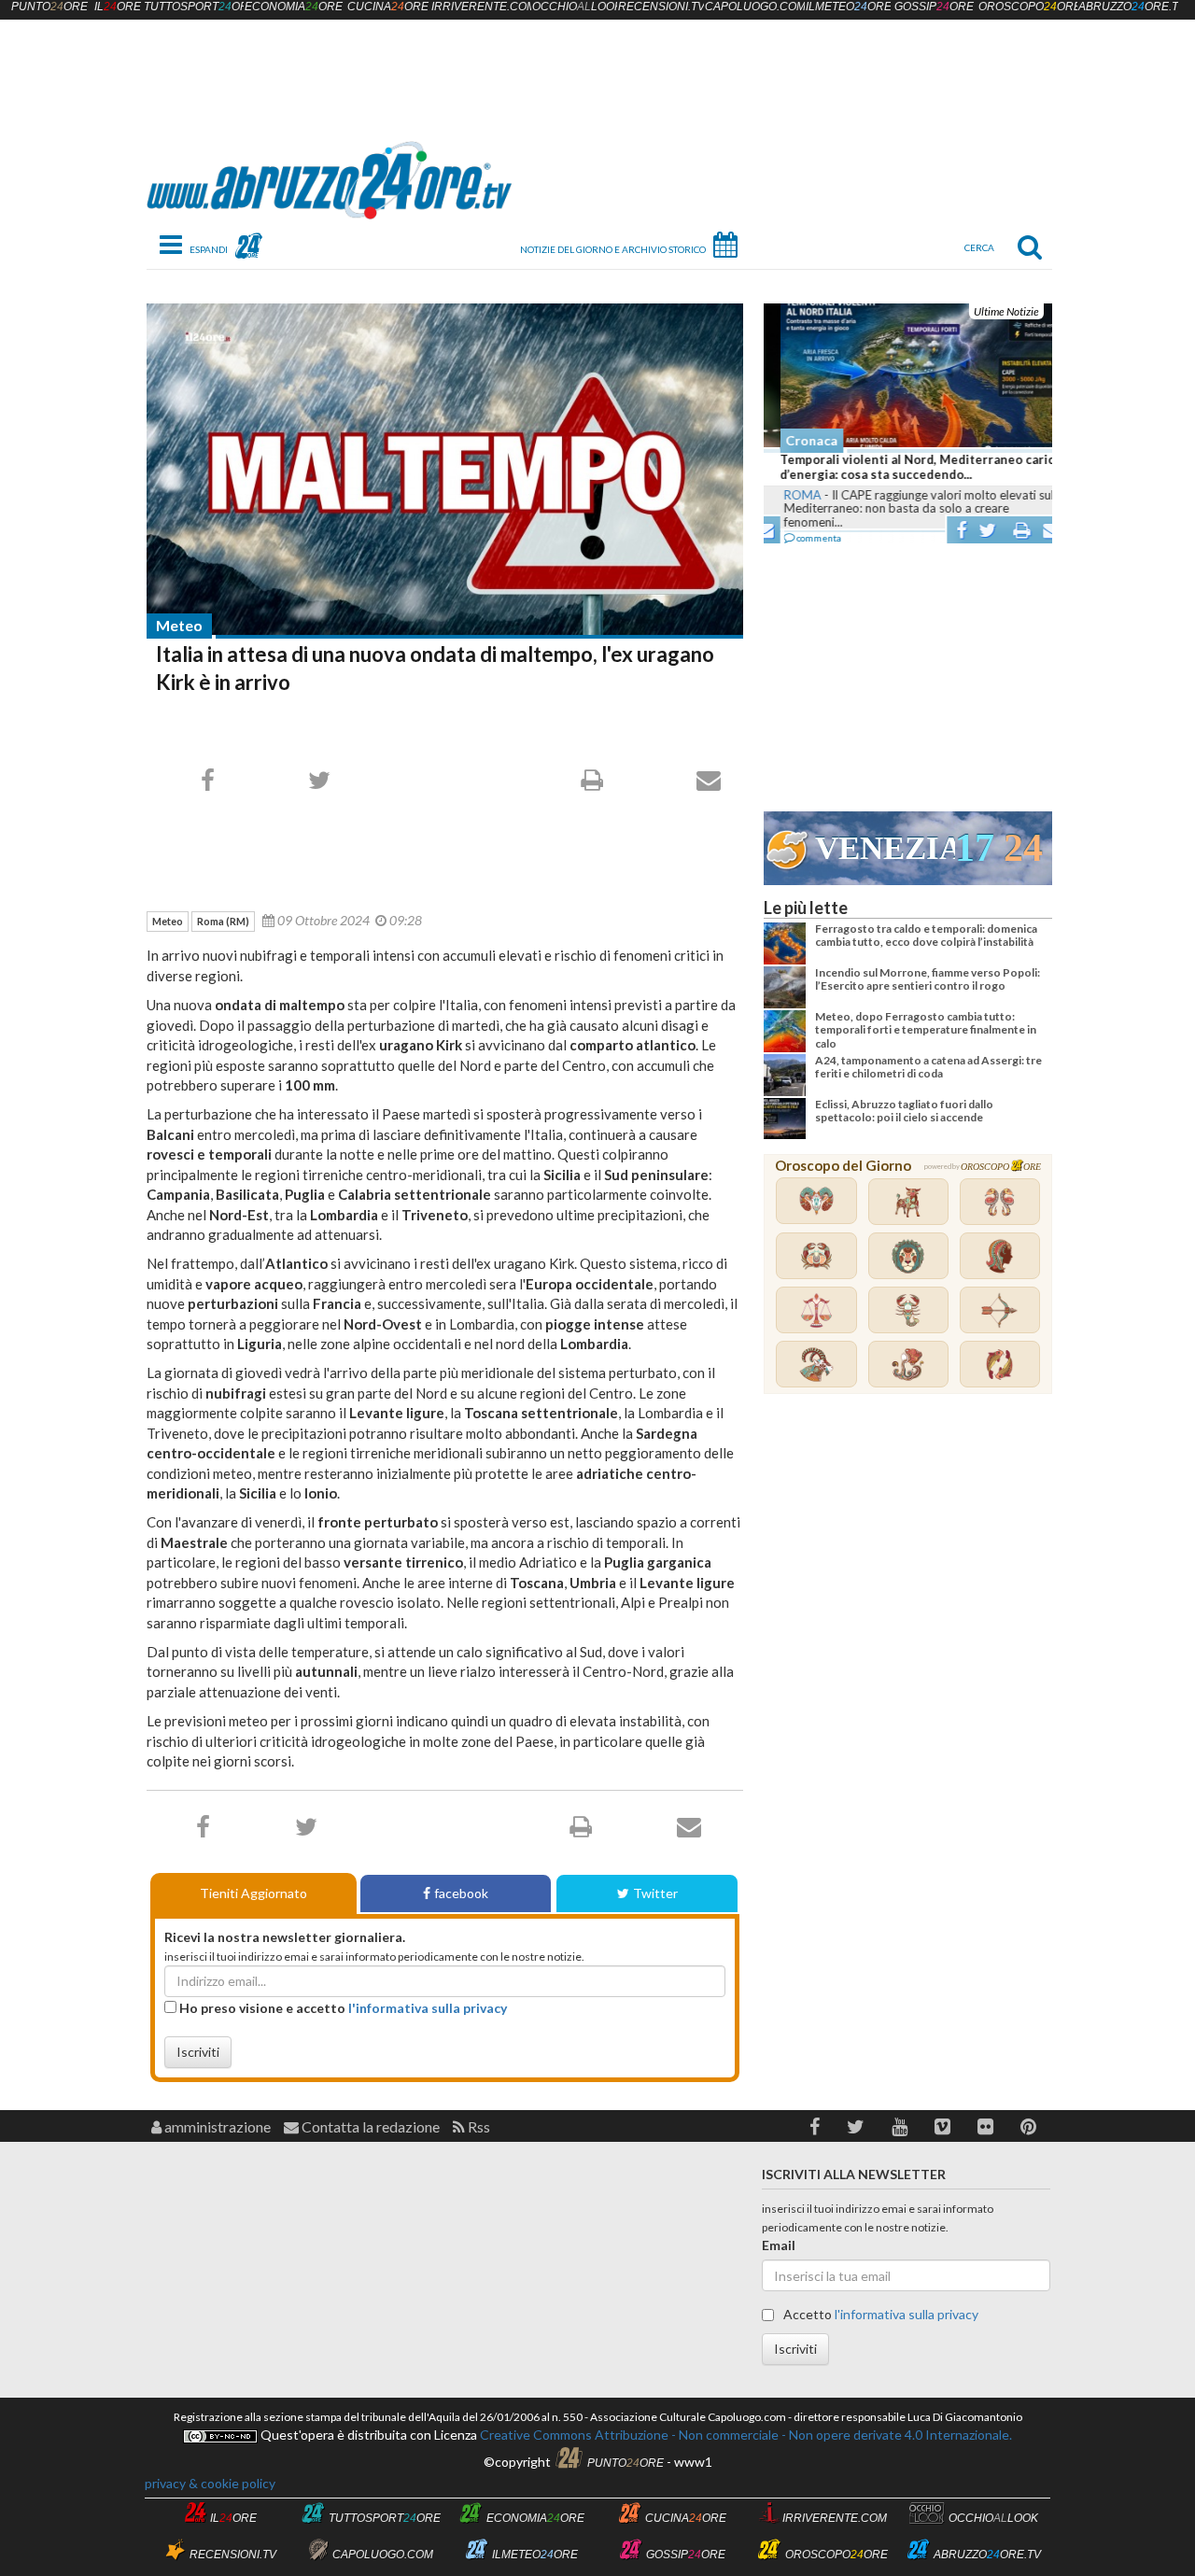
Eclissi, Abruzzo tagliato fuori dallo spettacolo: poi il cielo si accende (904, 1111)
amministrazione (216, 2126)
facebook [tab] (461, 1893)
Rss (478, 2126)
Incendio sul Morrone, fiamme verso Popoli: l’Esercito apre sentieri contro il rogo (928, 979)
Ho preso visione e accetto (342, 2008)
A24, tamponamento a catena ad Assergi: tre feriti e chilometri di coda (928, 1067)
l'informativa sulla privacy (428, 2008)
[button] (815, 2126)
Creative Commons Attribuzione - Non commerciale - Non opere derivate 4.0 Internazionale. (745, 2435)
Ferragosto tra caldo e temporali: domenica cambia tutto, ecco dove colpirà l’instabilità (926, 935)
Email (779, 2245)
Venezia (885, 848)
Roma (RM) (223, 921)
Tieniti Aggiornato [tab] (253, 1893)
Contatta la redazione (369, 2126)
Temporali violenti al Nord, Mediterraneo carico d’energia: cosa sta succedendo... (905, 467)
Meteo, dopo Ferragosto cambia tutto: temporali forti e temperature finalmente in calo (926, 1030)
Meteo (179, 625)
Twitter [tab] (655, 1893)
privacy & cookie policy (210, 2483)
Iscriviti (198, 2052)
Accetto (879, 2314)
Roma (786, 495)
